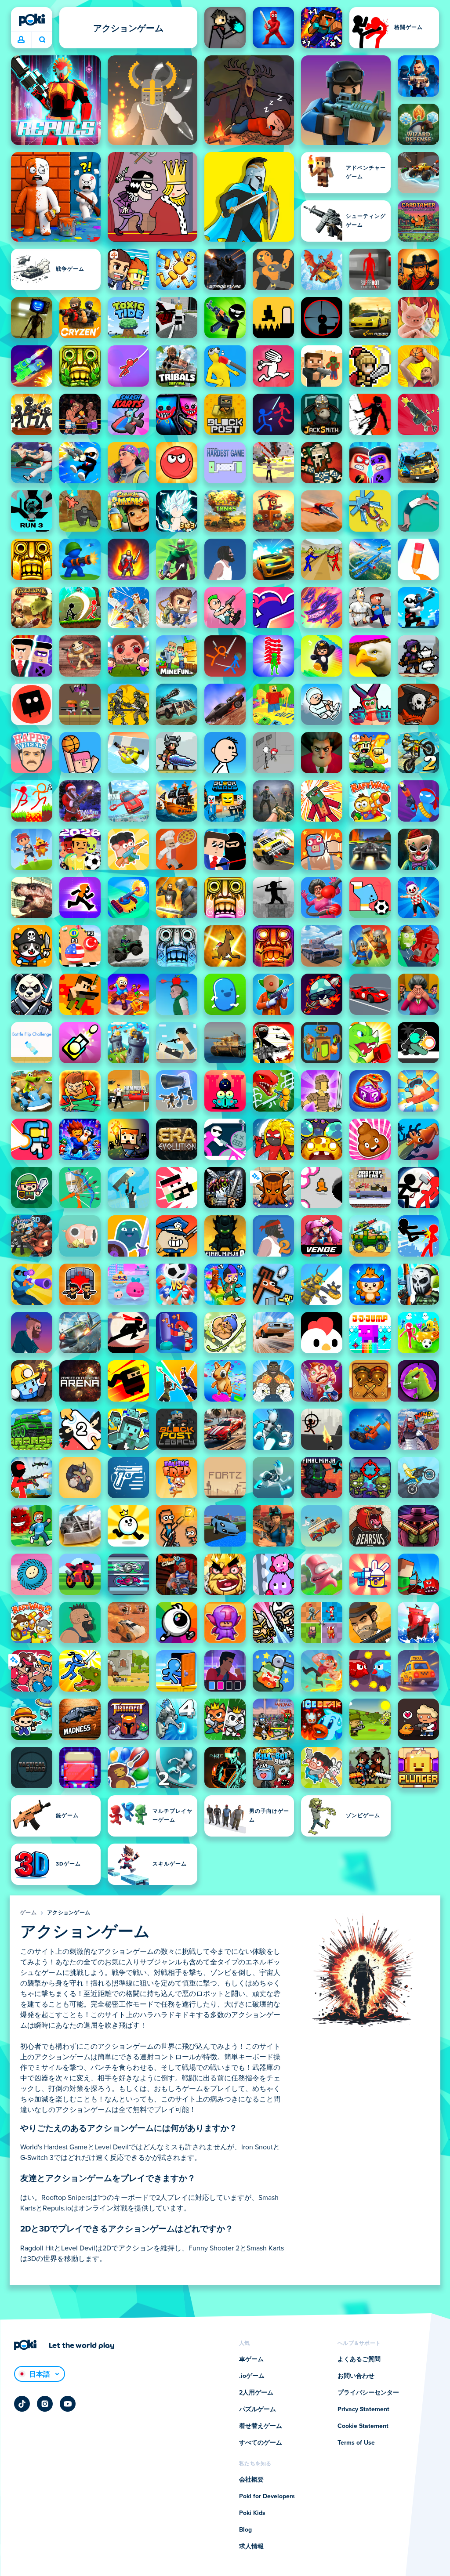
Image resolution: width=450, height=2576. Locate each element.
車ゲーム (251, 2359)
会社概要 (251, 2480)
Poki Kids (252, 2513)
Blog (245, 2530)
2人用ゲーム (256, 2393)
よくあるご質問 (359, 2359)
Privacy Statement (363, 2409)
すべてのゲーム (261, 2443)
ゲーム (28, 1913)
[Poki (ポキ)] (32, 20)
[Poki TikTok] (22, 2404)
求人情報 (251, 2547)
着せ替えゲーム (261, 2426)
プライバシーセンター (368, 2393)
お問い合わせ (356, 2376)
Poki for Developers (267, 2496)
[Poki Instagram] (45, 2404)
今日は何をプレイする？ (42, 40)
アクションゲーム (69, 1913)
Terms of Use (356, 2443)
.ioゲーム (252, 2376)
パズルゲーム (258, 2409)
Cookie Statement (363, 2426)
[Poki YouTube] (68, 2404)
